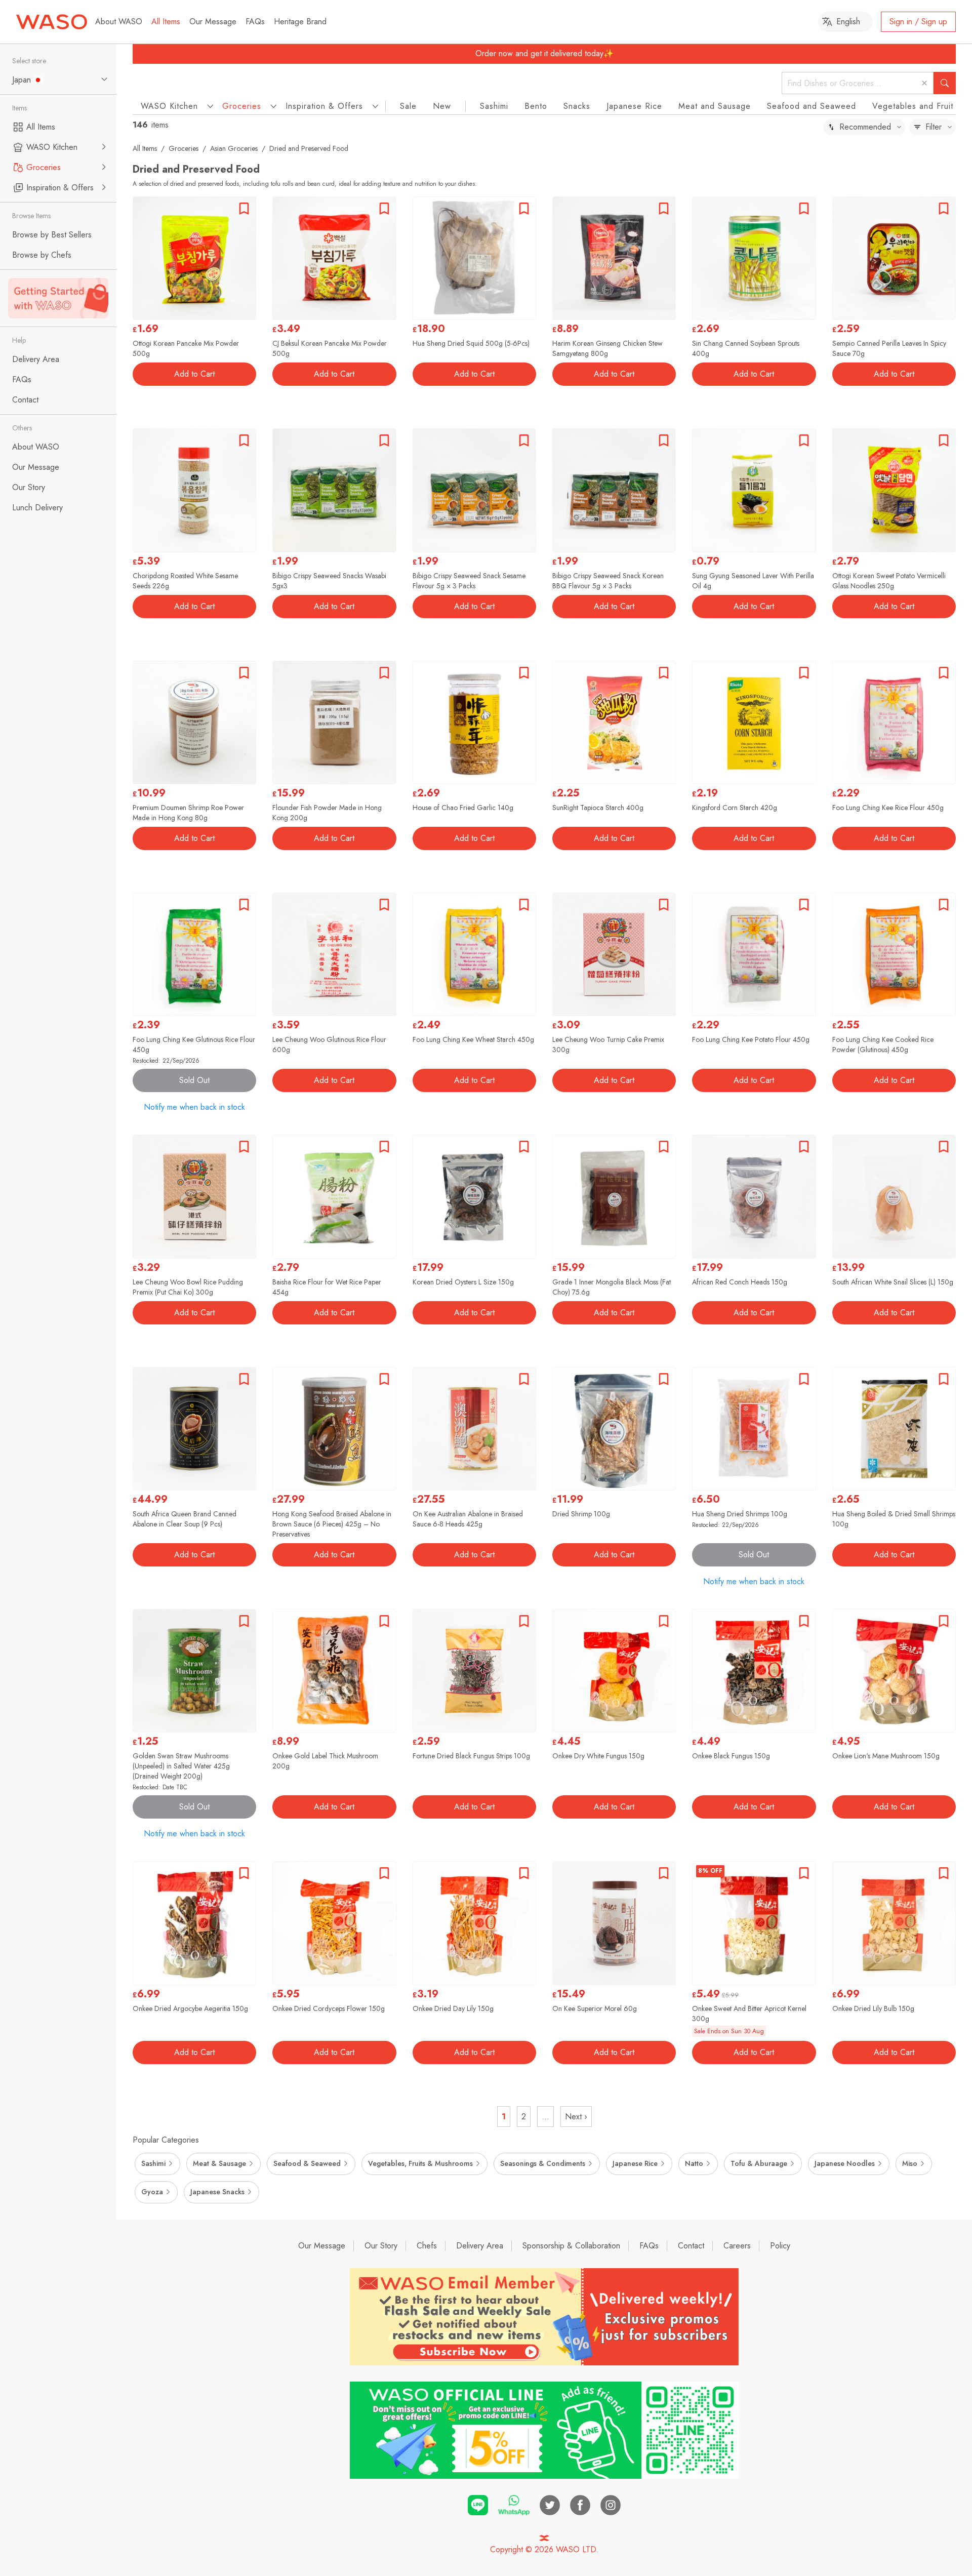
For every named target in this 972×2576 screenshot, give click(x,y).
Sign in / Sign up (918, 22)
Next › (576, 2117)
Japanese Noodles (845, 2163)
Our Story (381, 2246)
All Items (166, 22)
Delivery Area (480, 2246)
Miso (910, 2163)
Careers (737, 2246)
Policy (780, 2246)
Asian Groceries (234, 148)
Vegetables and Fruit (913, 106)
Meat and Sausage (715, 106)
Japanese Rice (634, 106)
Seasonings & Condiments (543, 2163)
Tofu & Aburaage (759, 2163)
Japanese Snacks (217, 2192)
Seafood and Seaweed (812, 106)
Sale (408, 106)
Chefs (427, 2246)
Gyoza (152, 2192)
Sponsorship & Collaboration (571, 2246)
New (442, 106)
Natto (694, 2163)
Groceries (184, 148)
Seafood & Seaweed (307, 2163)
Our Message (213, 22)
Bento (536, 106)
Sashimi (494, 106)
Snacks (577, 106)
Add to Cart (194, 374)
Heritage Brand (300, 22)
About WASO (119, 22)
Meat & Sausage (219, 2163)
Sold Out (194, 1080)
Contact (691, 2246)
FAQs (255, 22)
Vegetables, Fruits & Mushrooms (420, 2163)
